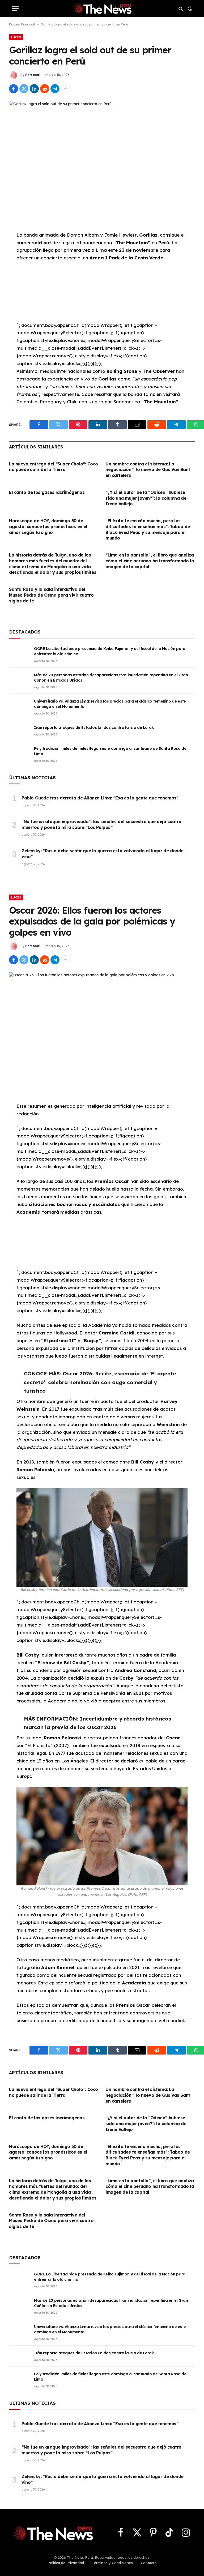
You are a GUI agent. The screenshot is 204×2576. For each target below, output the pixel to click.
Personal (33, 75)
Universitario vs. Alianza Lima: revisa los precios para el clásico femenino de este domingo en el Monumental (110, 704)
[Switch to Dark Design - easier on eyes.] (189, 9)
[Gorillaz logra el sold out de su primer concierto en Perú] (102, 162)
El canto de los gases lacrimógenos (47, 492)
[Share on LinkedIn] (34, 89)
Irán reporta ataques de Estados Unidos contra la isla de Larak (94, 728)
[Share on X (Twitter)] (24, 89)
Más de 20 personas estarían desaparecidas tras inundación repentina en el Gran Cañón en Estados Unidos (111, 678)
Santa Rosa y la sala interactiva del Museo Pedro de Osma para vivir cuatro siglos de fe (51, 595)
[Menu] (15, 9)
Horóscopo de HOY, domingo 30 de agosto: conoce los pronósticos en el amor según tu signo (48, 527)
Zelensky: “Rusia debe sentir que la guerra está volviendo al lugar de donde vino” (103, 854)
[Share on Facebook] (14, 89)
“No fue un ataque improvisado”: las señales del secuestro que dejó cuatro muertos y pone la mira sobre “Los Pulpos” (101, 824)
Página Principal (22, 24)
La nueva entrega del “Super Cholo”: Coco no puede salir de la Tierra (54, 467)
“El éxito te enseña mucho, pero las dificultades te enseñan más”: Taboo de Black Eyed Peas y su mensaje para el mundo (148, 529)
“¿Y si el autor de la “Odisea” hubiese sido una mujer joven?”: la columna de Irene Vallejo (146, 498)
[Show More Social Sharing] (65, 89)
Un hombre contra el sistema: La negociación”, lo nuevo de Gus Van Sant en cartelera (148, 470)
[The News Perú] (102, 9)
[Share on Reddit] (45, 89)
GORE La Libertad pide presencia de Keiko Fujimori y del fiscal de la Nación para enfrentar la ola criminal (110, 651)
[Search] (181, 9)
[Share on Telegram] (55, 89)
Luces (16, 37)
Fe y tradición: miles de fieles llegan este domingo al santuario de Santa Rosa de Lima (110, 751)
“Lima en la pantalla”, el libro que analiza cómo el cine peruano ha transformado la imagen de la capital (150, 561)
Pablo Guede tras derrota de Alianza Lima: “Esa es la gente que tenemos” (100, 798)
